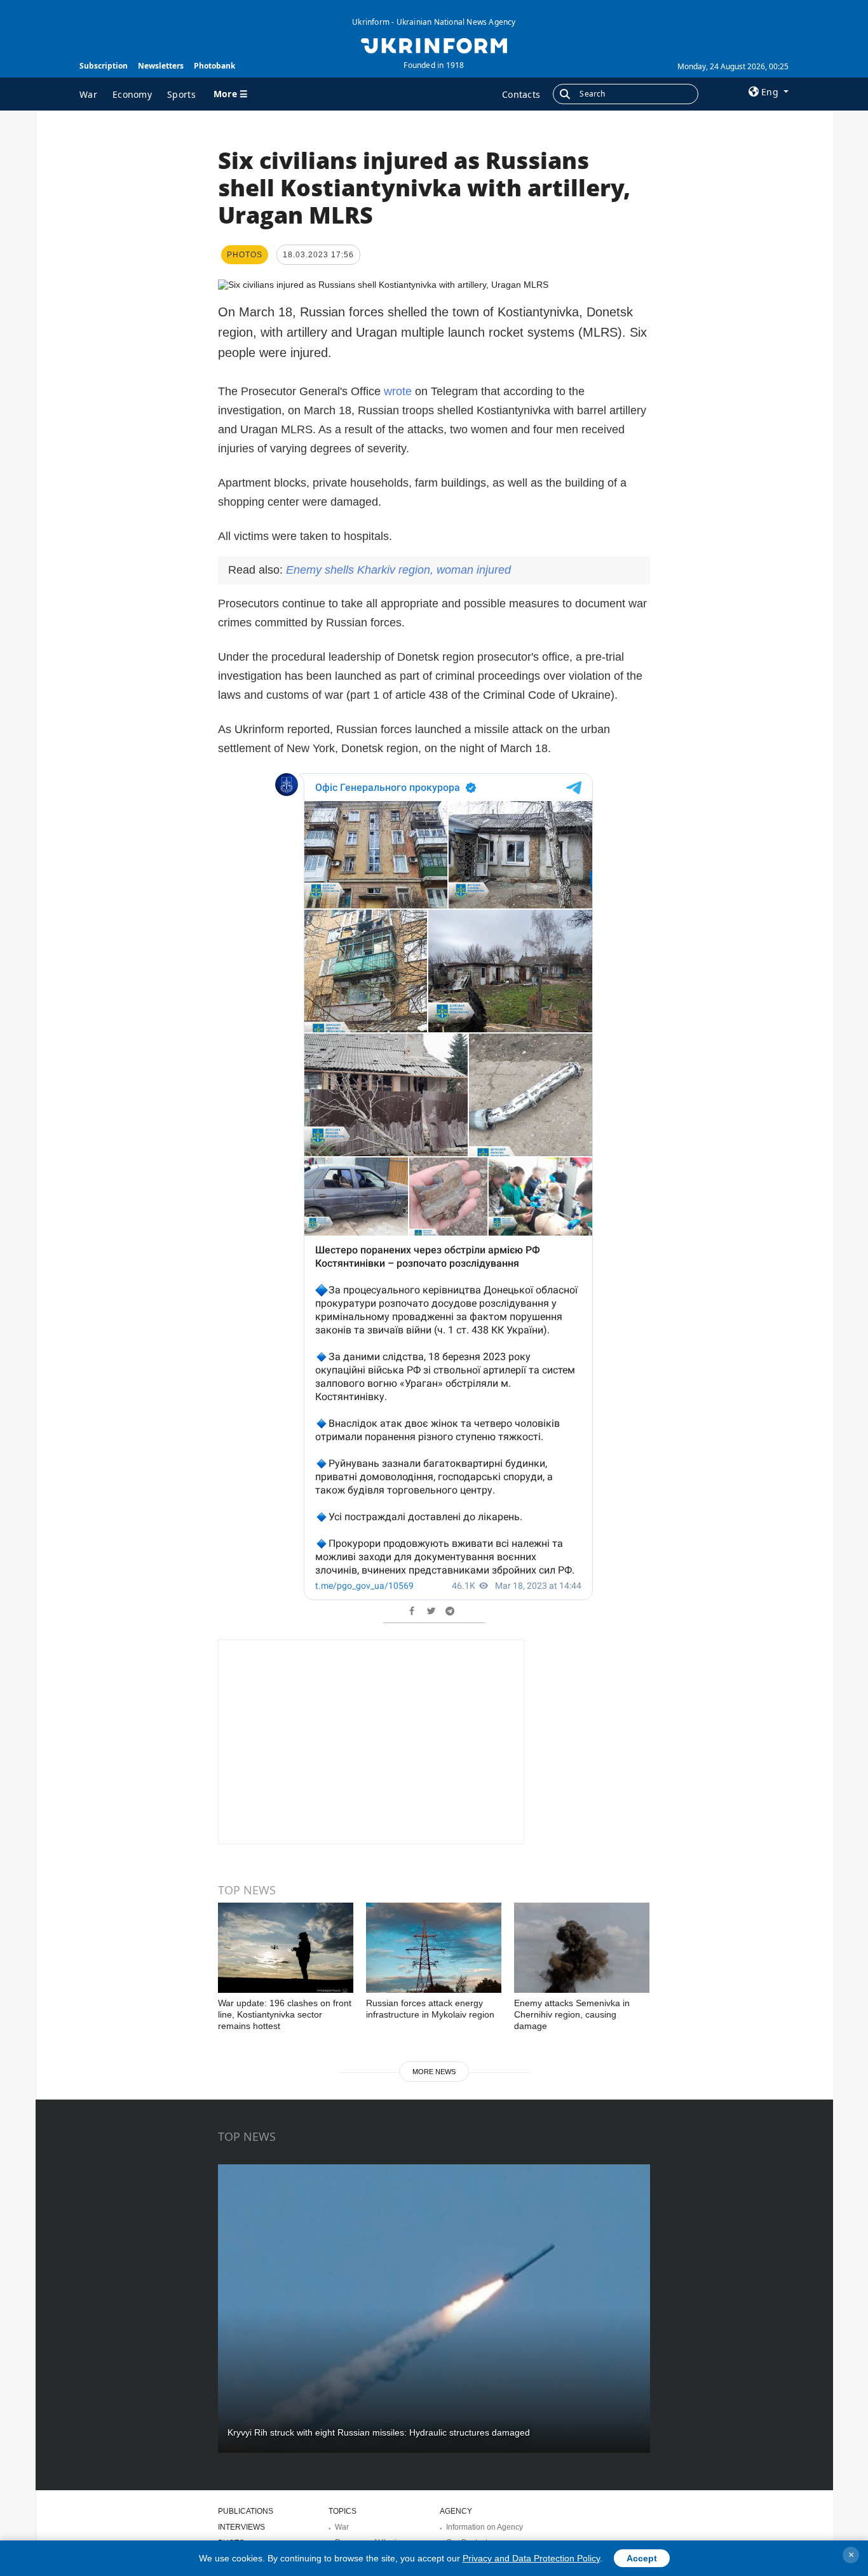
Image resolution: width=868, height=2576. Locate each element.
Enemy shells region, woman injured (398, 570)
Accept (642, 2558)
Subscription (104, 66)
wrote (398, 391)
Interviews (241, 2527)
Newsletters (161, 66)
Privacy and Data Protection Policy (531, 2558)
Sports (181, 94)
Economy (132, 94)
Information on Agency (485, 2527)
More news (434, 2072)
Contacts (521, 94)
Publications (246, 2511)
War (88, 94)
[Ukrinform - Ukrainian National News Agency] (434, 44)
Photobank (214, 66)
